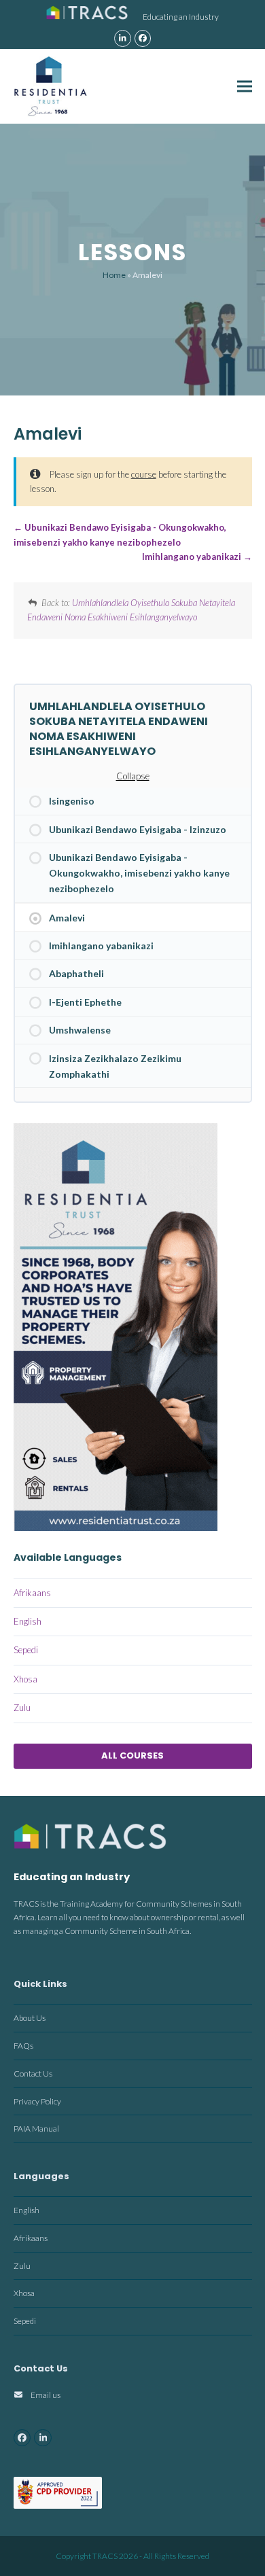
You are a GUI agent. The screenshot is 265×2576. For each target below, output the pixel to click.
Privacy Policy (37, 2101)
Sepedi (26, 1650)
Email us (46, 2395)
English (28, 1621)
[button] (245, 86)
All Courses (132, 1755)
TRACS (105, 2556)
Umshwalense (80, 1030)
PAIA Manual (36, 2129)
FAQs (23, 2046)
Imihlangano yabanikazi (193, 557)
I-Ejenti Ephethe (85, 1002)
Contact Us (33, 2074)
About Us (30, 2018)
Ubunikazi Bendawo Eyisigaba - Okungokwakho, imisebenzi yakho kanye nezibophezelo (139, 873)
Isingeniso (72, 801)
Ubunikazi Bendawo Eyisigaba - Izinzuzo (138, 829)
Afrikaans (32, 1593)
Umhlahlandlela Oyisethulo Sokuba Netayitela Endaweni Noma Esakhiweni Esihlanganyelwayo (119, 729)
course (144, 474)
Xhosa (25, 1679)
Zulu (22, 1708)
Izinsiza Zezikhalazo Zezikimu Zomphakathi (115, 1066)
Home (114, 275)
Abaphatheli (76, 973)
